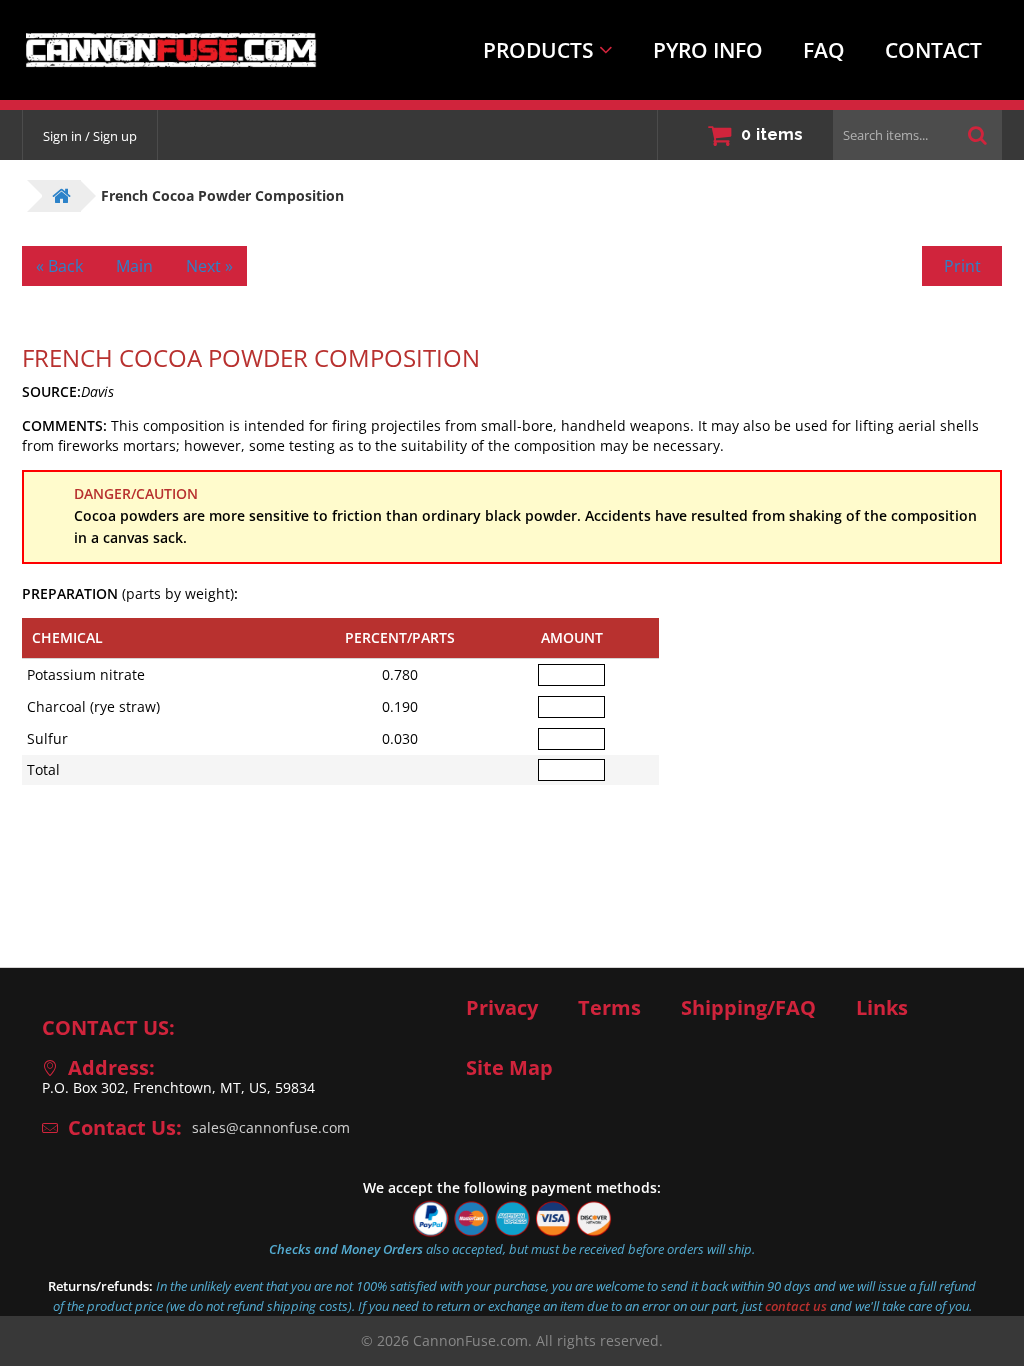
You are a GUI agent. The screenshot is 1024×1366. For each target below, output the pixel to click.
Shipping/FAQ (748, 1008)
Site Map (509, 1068)
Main (134, 266)
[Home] (158, 50)
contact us (796, 1306)
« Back (59, 266)
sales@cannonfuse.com (271, 1127)
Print (962, 266)
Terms (609, 1008)
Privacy (502, 1008)
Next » (209, 266)
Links (882, 1008)
